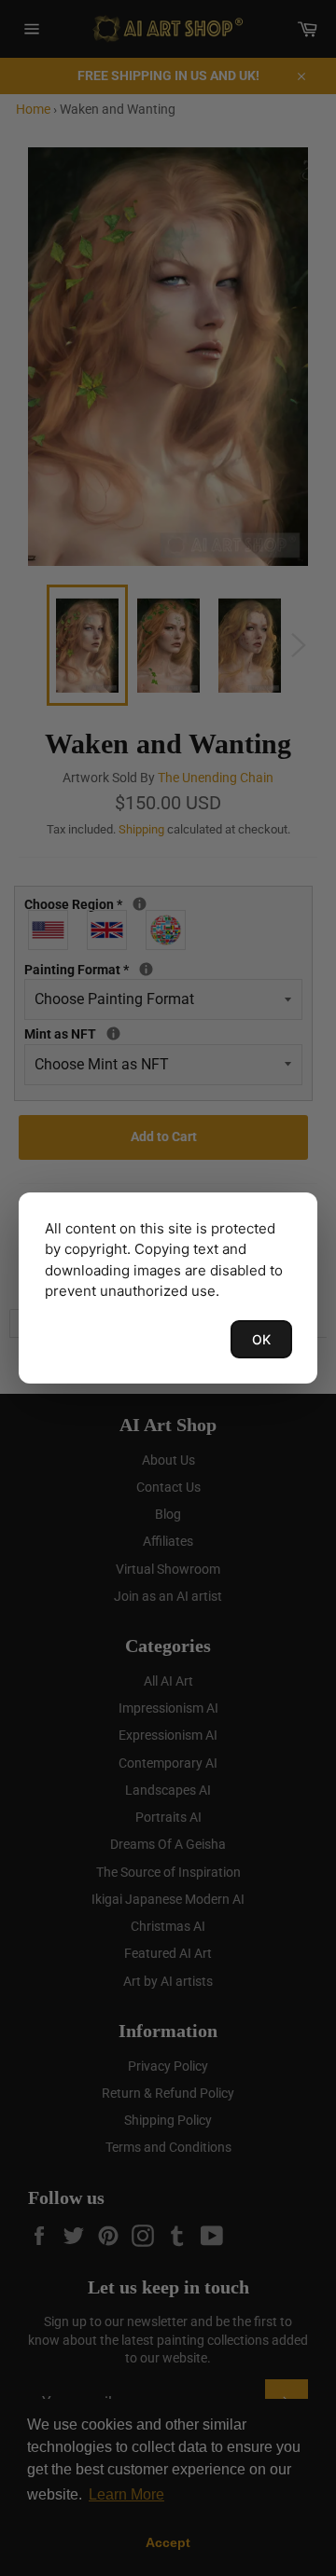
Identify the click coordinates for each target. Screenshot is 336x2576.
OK (261, 1339)
